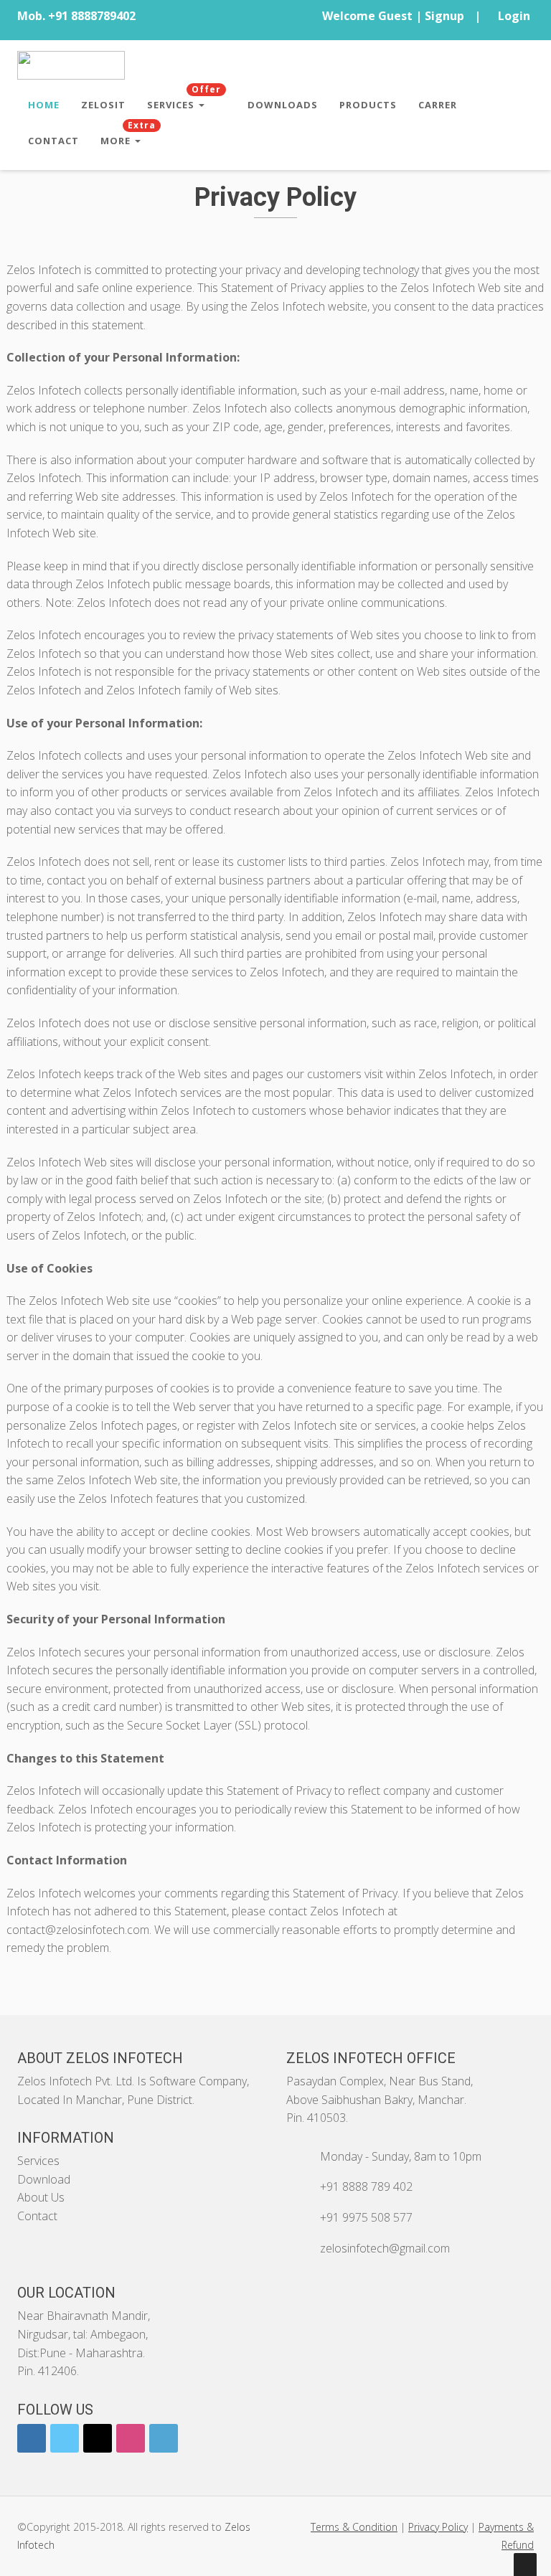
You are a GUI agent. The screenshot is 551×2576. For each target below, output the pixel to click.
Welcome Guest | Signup (393, 16)
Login (514, 16)
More (128, 135)
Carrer (438, 105)
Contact (53, 141)
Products (368, 105)
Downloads (283, 105)
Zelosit (103, 105)
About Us (41, 2197)
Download (44, 2179)
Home (44, 105)
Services (184, 99)
